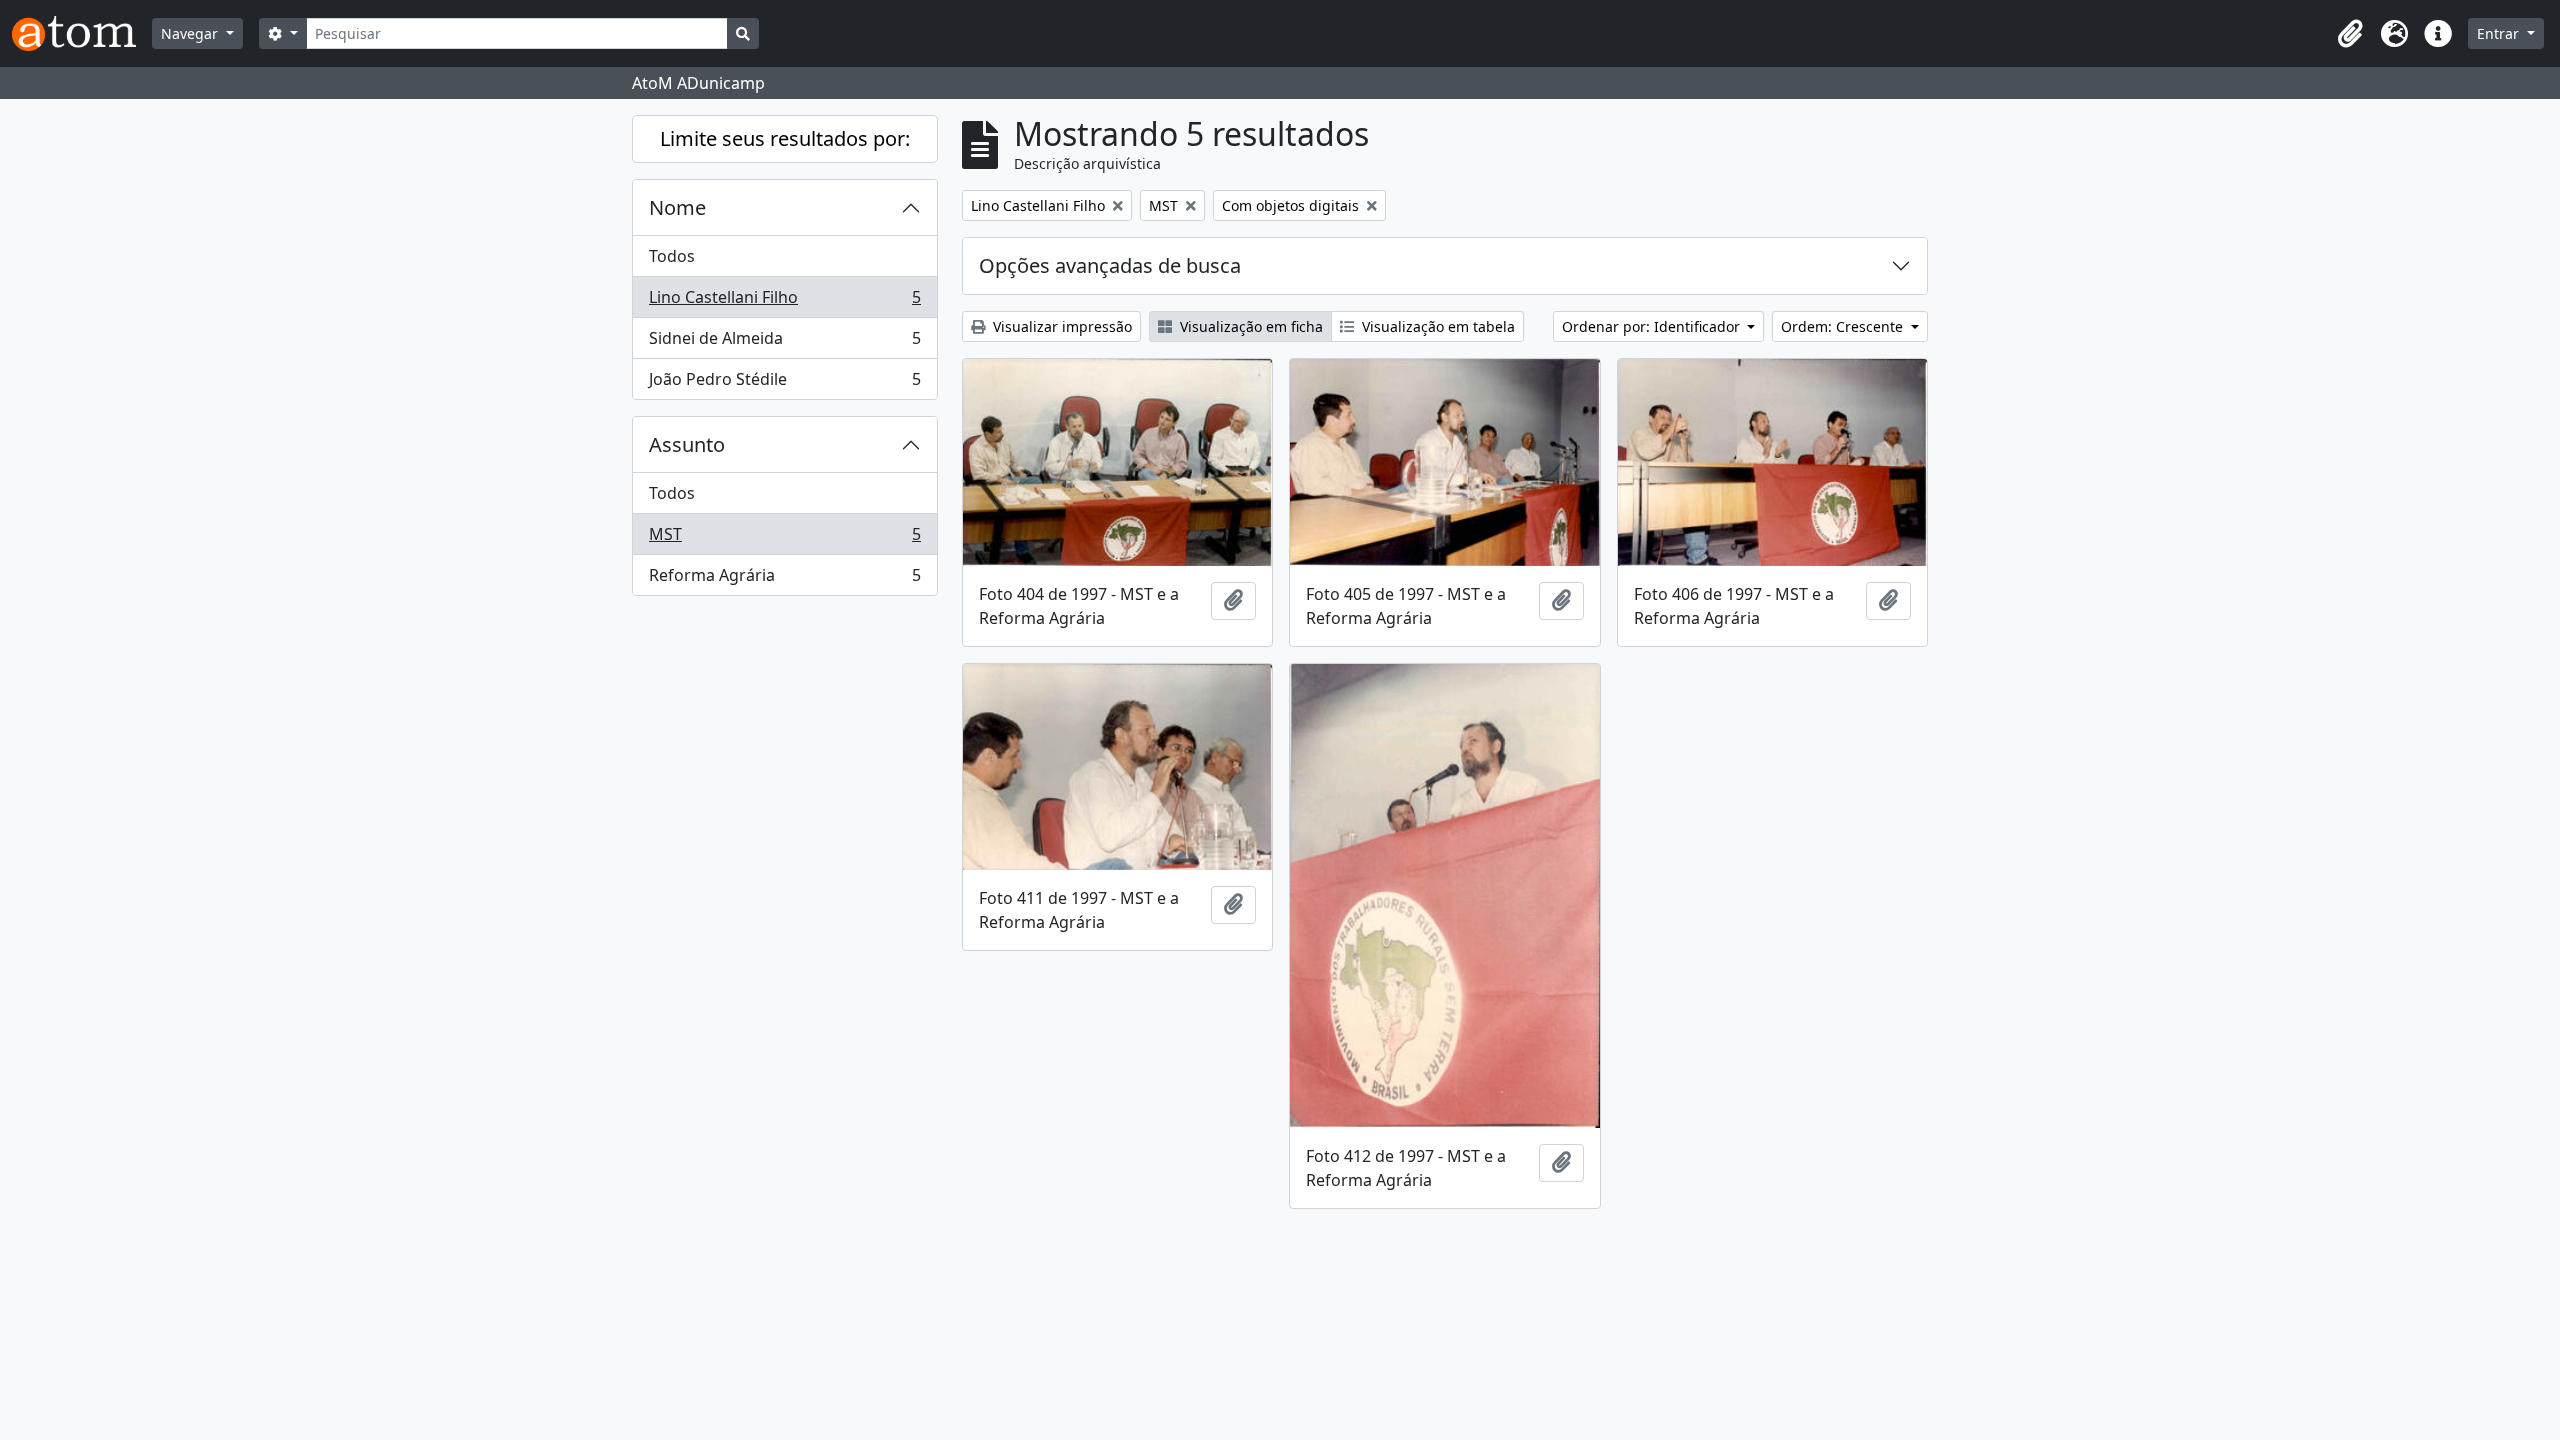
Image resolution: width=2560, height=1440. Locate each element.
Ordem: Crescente (1844, 326)
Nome (677, 207)
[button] (2350, 34)
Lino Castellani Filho (784, 302)
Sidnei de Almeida (784, 343)
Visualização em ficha (1249, 326)
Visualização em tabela (1436, 326)
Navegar (191, 33)
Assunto (687, 444)
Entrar (2500, 33)
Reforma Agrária (784, 579)
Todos (672, 256)
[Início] (82, 33)
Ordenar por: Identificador (1653, 326)
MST (784, 539)
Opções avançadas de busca (1110, 265)
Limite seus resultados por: (785, 138)
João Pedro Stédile (784, 383)
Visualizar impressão (1060, 326)
